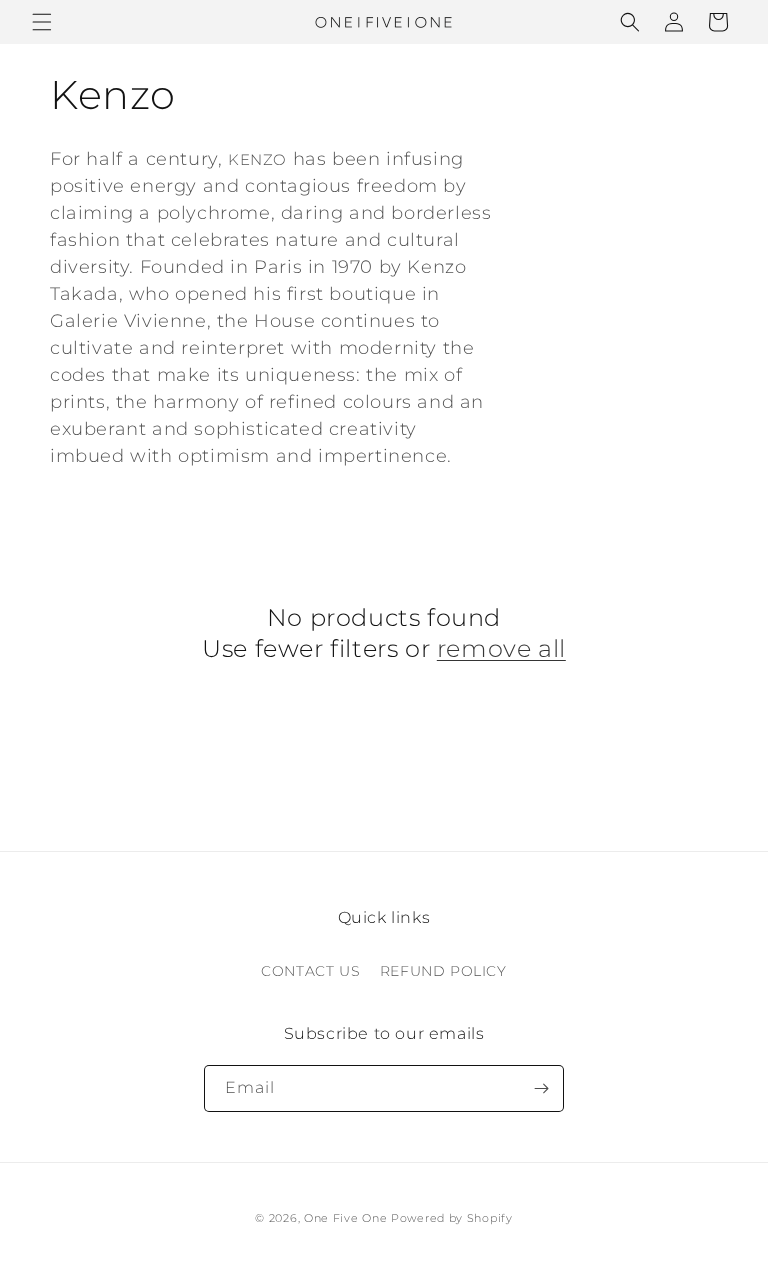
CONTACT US (310, 971)
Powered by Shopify (452, 1218)
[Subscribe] (541, 1088)
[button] (42, 22)
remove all (501, 648)
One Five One (345, 1218)
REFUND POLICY (443, 971)
